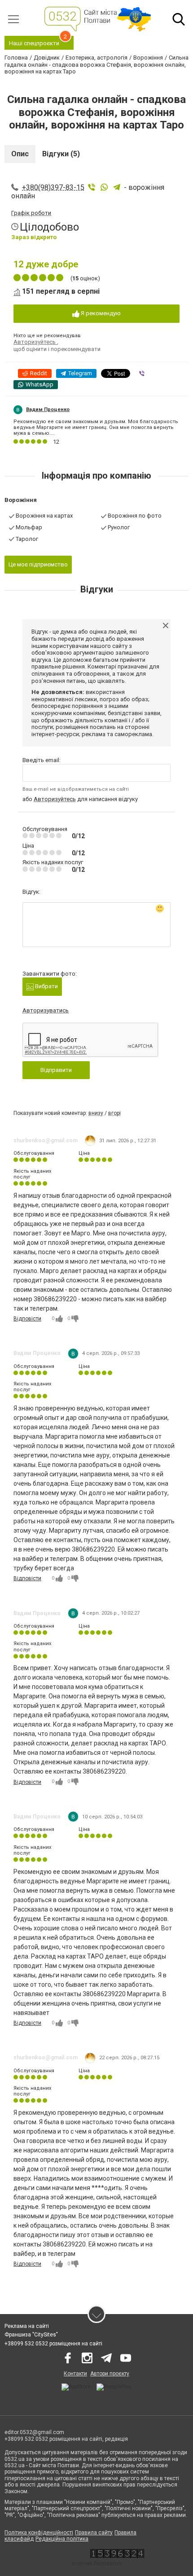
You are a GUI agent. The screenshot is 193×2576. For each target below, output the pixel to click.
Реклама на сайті (27, 2326)
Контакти (75, 2374)
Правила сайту (94, 2533)
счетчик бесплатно (96, 2563)
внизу (96, 1113)
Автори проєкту (110, 2374)
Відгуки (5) (61, 154)
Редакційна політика (62, 2539)
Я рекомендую (100, 313)
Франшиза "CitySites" (31, 2335)
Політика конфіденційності (39, 2533)
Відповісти (27, 1319)
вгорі (114, 1113)
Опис (20, 154)
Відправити (56, 1070)
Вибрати (46, 986)
